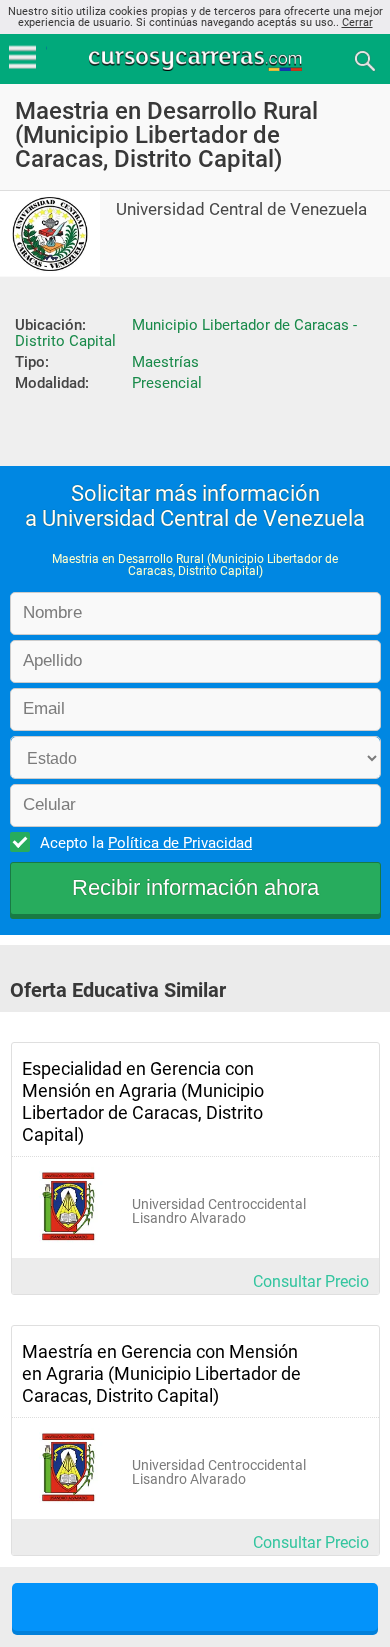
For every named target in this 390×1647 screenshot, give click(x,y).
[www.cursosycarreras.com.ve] (197, 59)
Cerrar (357, 22)
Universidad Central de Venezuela (241, 209)
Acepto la (146, 843)
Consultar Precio (311, 1281)
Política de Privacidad (180, 843)
